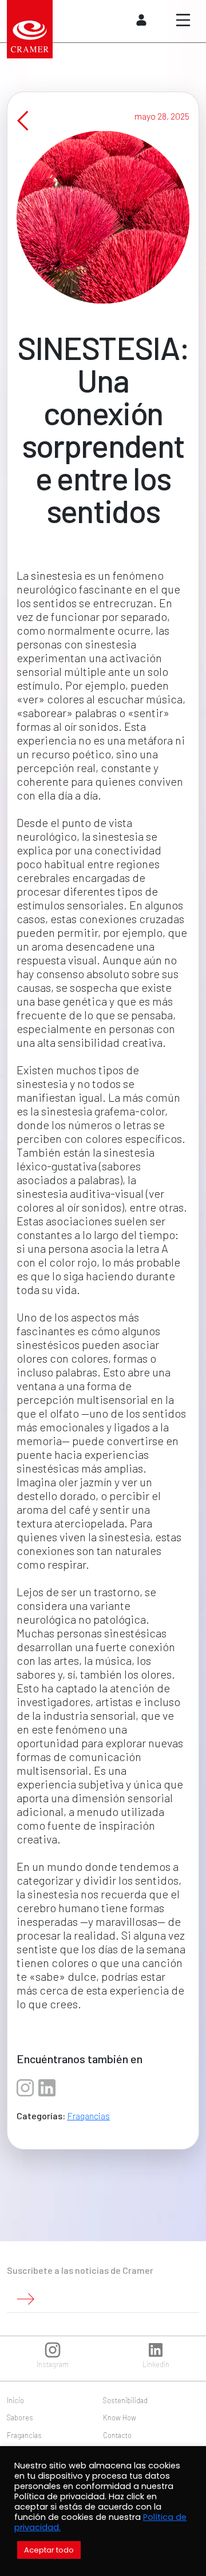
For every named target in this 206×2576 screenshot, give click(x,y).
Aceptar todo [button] (49, 2550)
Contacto (117, 2435)
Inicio (15, 2400)
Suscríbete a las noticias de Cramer (80, 2270)
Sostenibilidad (125, 2400)
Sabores (20, 2417)
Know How (120, 2417)
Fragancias (88, 2116)
